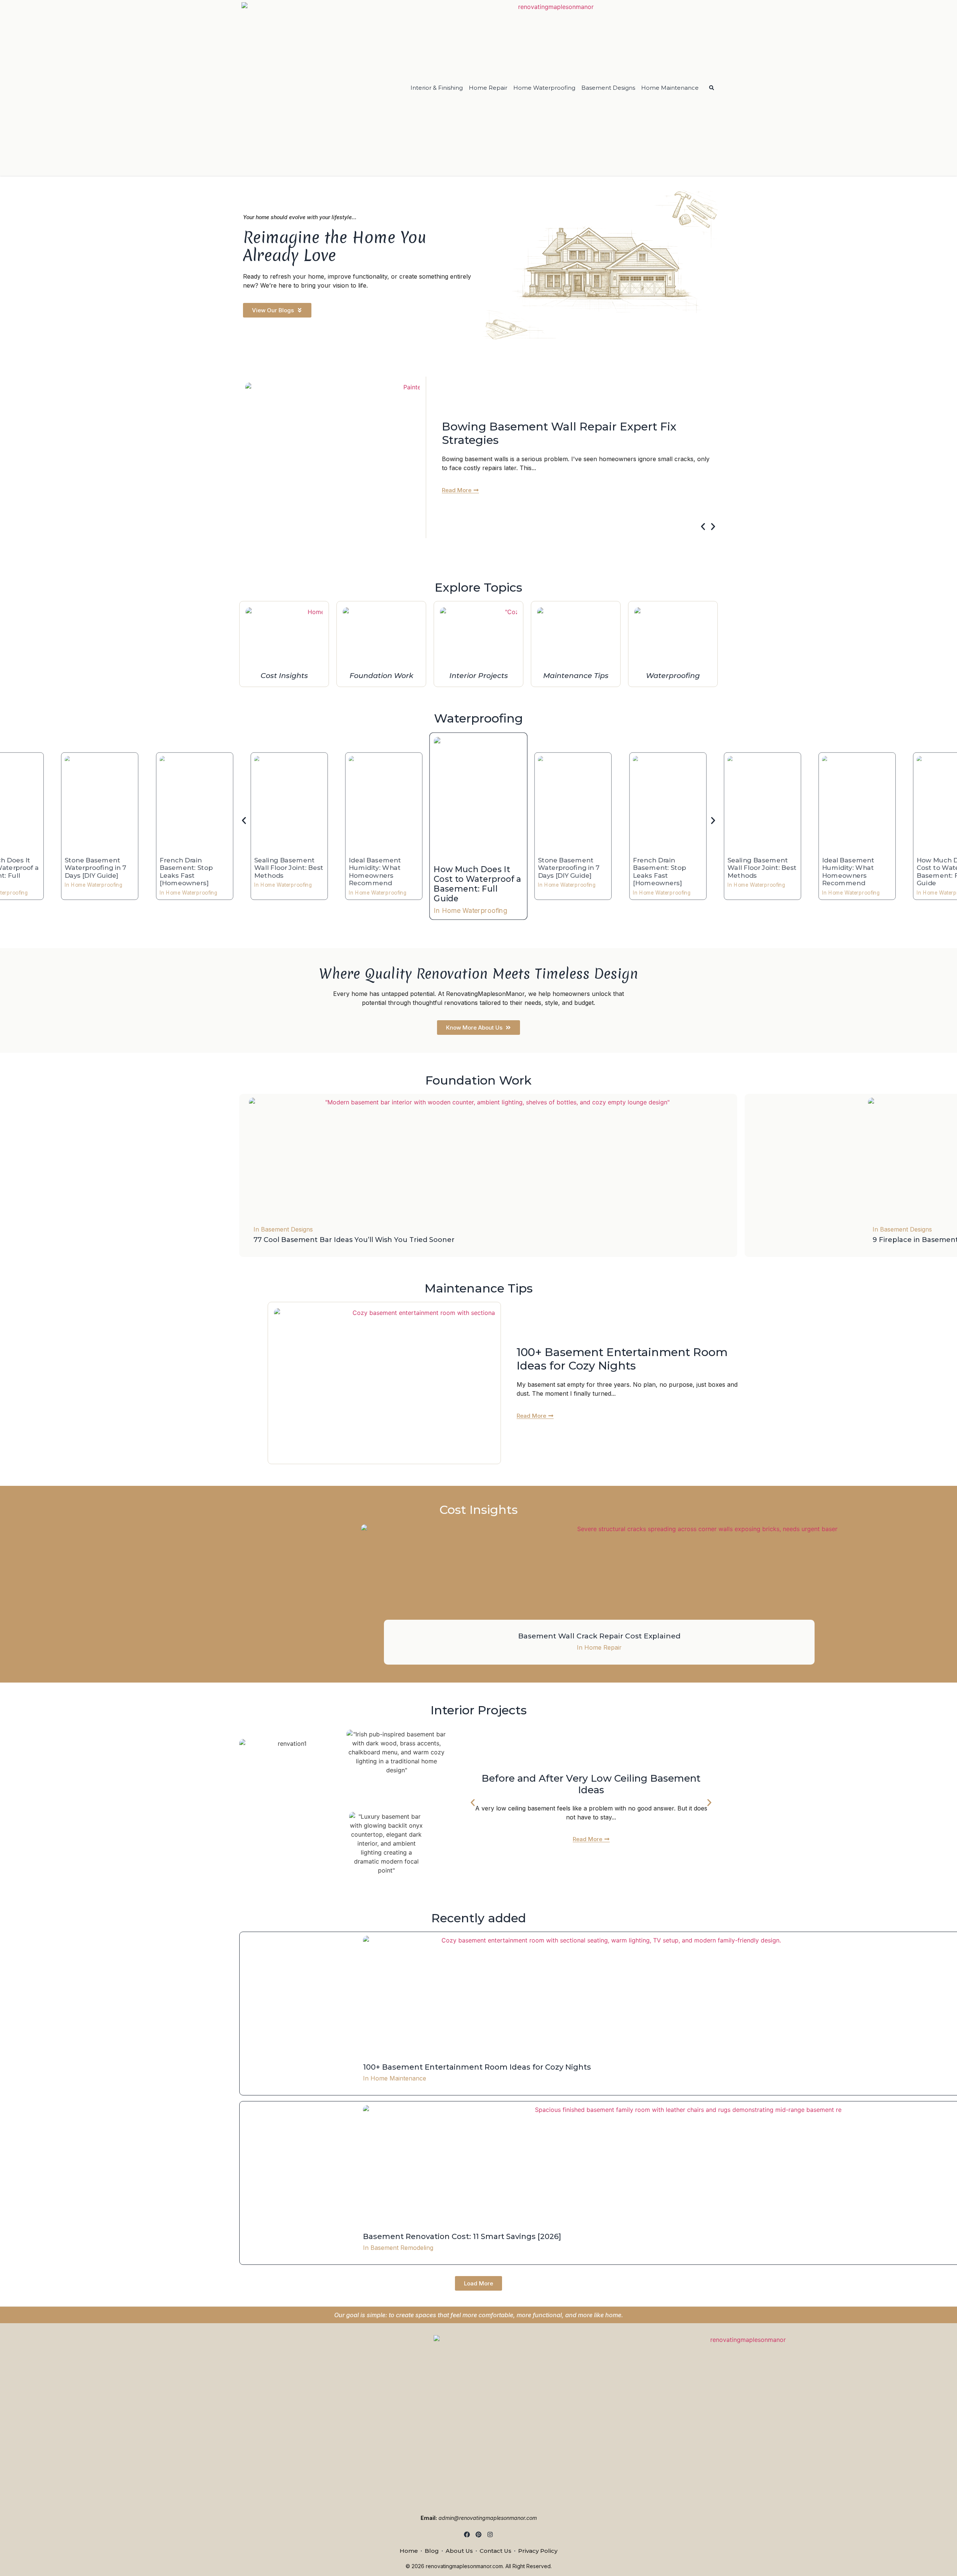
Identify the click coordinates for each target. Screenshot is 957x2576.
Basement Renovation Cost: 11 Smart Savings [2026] (462, 2236)
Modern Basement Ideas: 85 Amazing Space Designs (567, 433)
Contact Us (496, 2551)
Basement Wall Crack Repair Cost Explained (599, 1636)
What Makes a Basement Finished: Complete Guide (591, 1784)
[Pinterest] (479, 2535)
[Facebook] (467, 2535)
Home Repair (488, 88)
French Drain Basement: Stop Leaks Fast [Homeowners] (659, 872)
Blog (432, 2551)
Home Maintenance (670, 88)
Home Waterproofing (544, 88)
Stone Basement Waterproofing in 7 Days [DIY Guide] (569, 868)
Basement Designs (608, 88)
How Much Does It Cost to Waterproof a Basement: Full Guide (477, 884)
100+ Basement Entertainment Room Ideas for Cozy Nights (622, 1359)
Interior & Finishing (437, 88)
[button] (703, 526)
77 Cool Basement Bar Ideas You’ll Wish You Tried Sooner (354, 1240)
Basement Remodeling (402, 2248)
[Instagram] (490, 2535)
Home (409, 2551)
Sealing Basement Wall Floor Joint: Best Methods (762, 868)
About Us (459, 2551)
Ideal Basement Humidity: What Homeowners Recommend (375, 872)
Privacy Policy (538, 2551)
